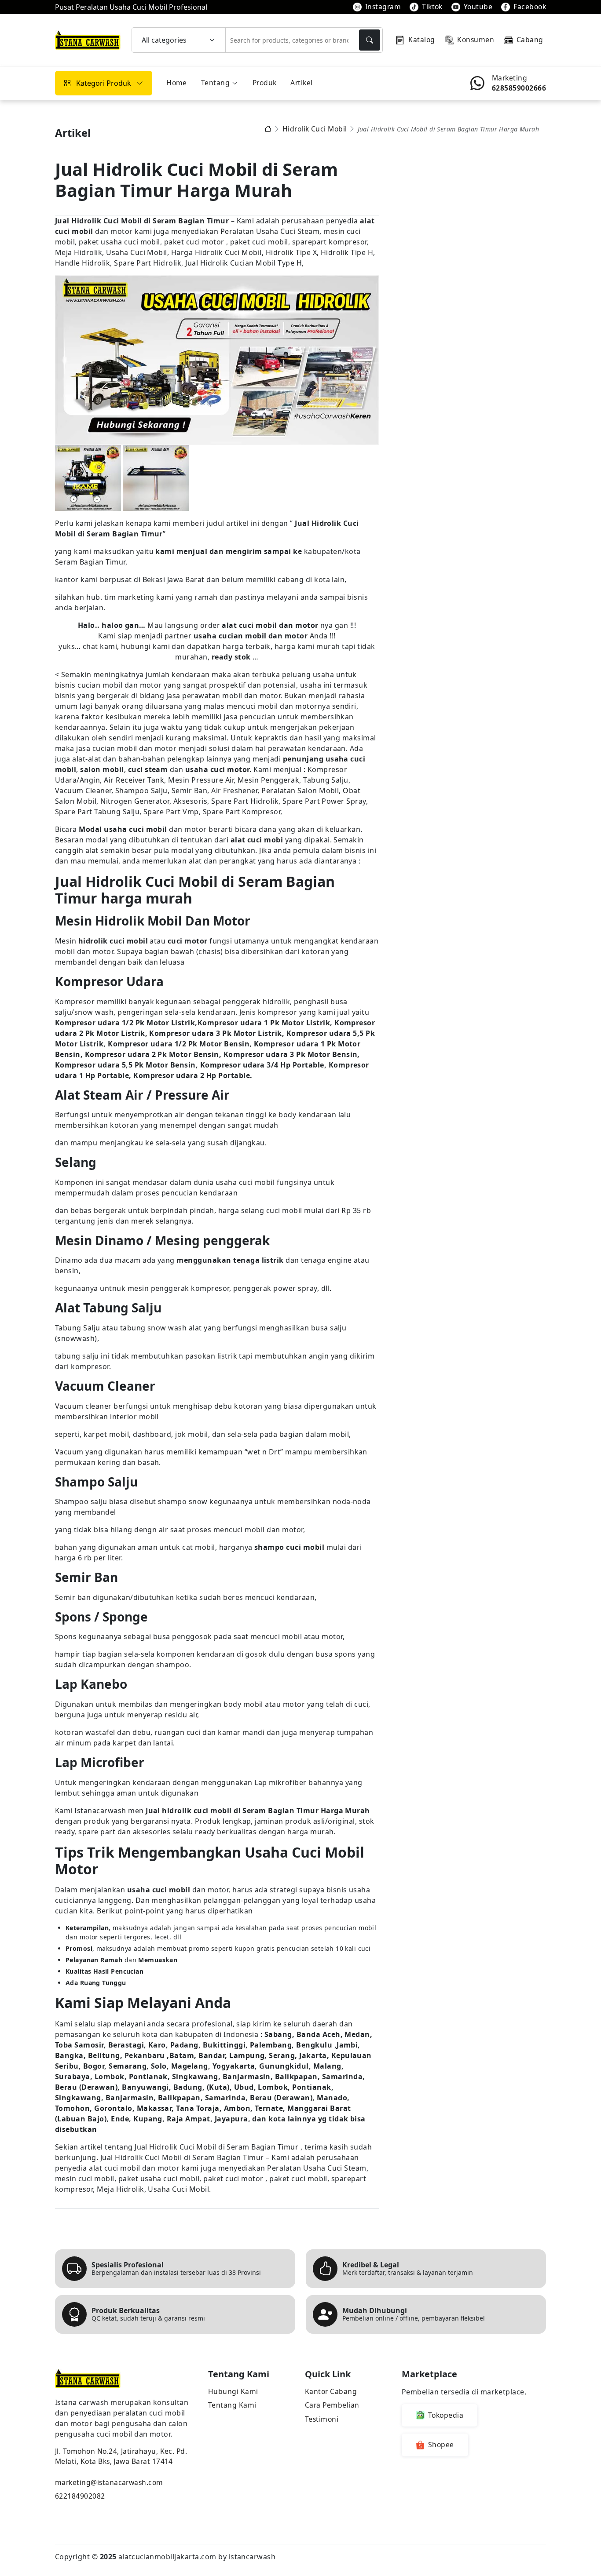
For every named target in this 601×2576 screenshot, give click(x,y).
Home (177, 83)
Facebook (530, 7)
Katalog (421, 40)
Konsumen (476, 40)
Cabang (530, 40)
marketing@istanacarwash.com (109, 2482)
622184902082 (80, 2496)
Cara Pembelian (332, 2405)
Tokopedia (446, 2415)
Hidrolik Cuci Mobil (315, 129)
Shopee (441, 2445)
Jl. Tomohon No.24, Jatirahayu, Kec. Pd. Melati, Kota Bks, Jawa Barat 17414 (121, 2456)
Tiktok (432, 7)
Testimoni (322, 2419)
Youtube (478, 7)
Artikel (301, 83)
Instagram (383, 7)
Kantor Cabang (331, 2391)
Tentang (215, 83)
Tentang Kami (232, 2405)
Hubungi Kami (233, 2391)
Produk (265, 83)
